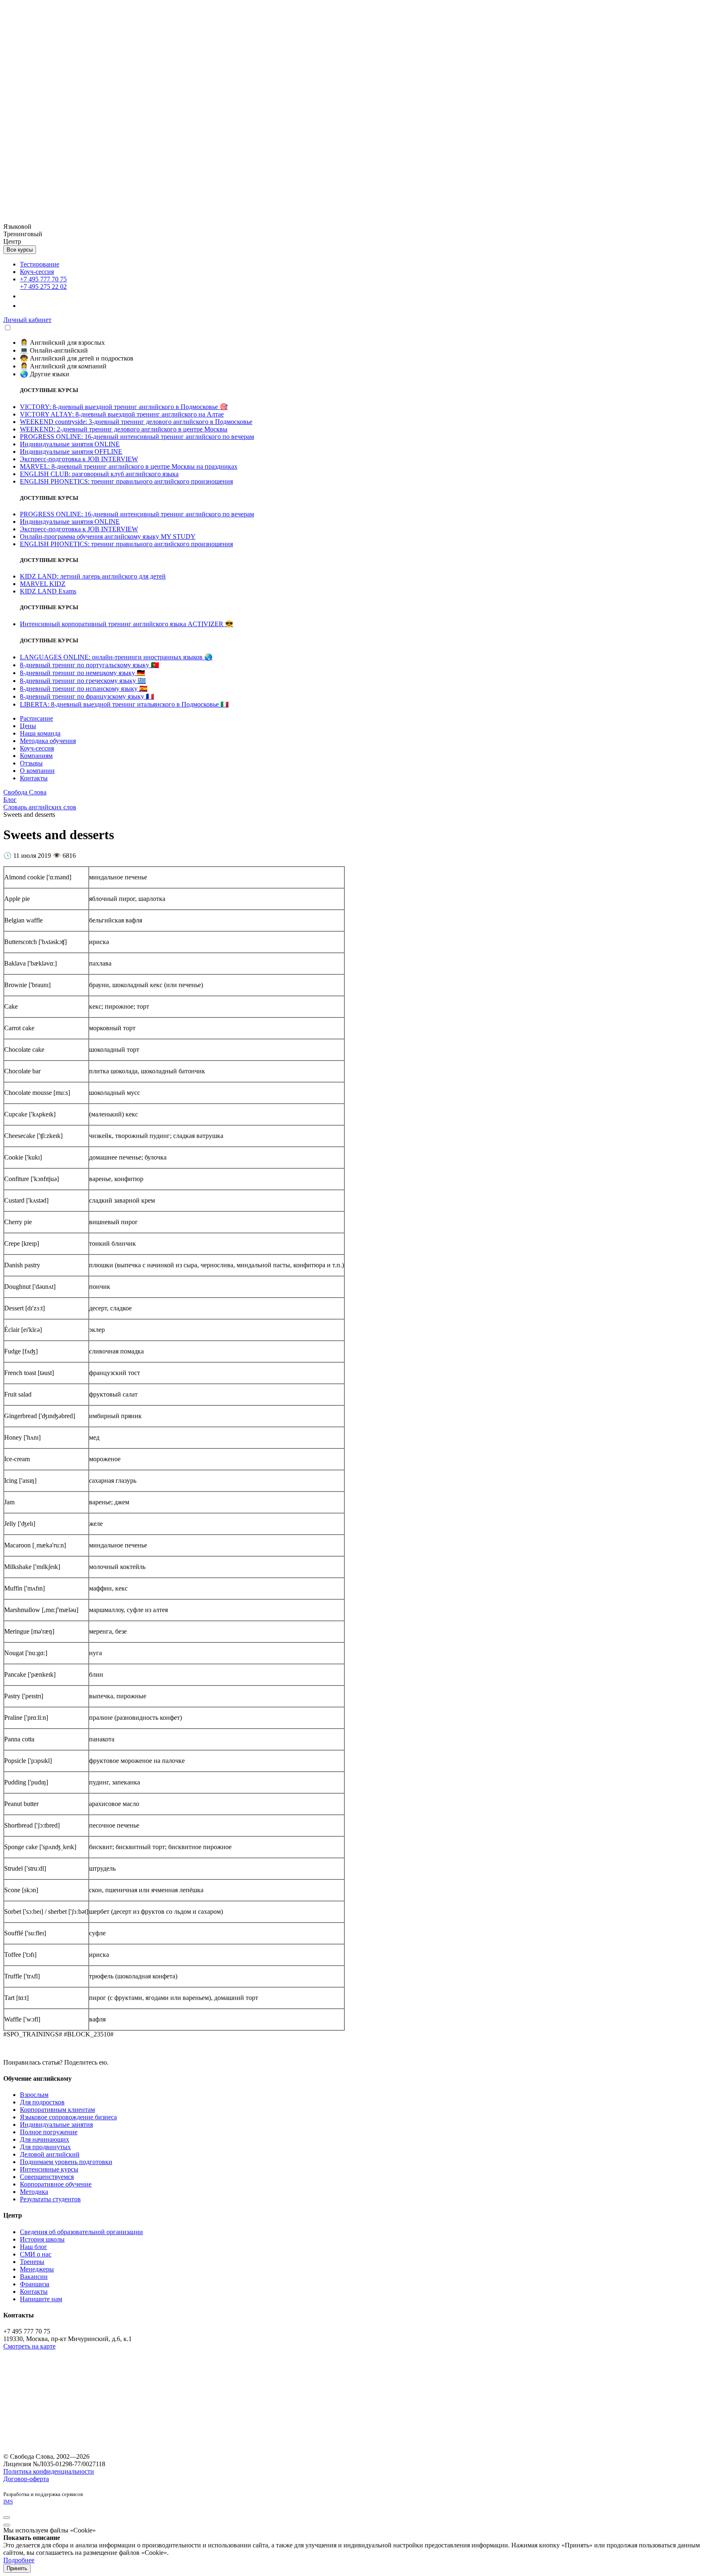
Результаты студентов (50, 2199)
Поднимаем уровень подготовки (66, 2162)
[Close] (7, 2518)
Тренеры (32, 2262)
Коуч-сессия (37, 272)
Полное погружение (49, 2132)
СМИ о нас (36, 2254)
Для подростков (42, 2102)
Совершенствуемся (47, 2177)
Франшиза (35, 2284)
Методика (34, 2192)
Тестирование (40, 264)
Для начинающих (45, 2139)
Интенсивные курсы (49, 2169)
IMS (8, 2502)
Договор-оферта (26, 2479)
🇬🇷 (83, 681)
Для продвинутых (45, 2147)
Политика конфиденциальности (49, 2471)
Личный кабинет (27, 320)
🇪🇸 (84, 689)
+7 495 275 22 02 (43, 287)
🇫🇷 (87, 696)
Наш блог (34, 2247)
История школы (42, 2239)
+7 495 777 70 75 (43, 279)
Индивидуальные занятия (56, 2124)
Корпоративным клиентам (57, 2110)
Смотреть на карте (29, 2346)
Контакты (34, 2292)
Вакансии (34, 2277)
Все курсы (20, 250)
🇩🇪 (82, 673)
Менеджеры (37, 2269)
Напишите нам (41, 2299)
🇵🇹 (89, 665)
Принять (17, 2568)
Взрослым (34, 2095)
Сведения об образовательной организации (81, 2232)
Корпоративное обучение (56, 2184)
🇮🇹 (124, 704)
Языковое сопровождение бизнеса (68, 2117)
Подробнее (19, 2560)
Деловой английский (50, 2154)
